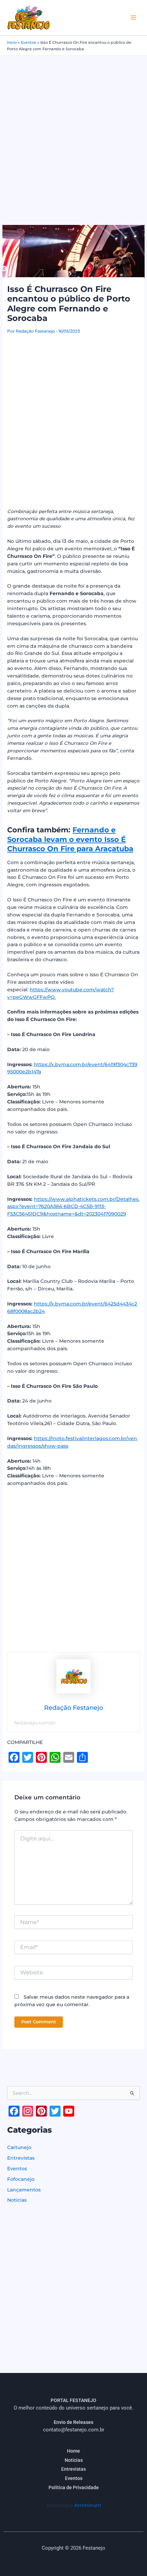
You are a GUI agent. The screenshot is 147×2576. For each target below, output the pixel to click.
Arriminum (88, 2505)
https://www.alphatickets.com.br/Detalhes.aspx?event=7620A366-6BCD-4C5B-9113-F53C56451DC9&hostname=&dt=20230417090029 (73, 1207)
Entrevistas (21, 2158)
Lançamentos (24, 2190)
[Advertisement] (73, 133)
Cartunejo (19, 2147)
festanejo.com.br (35, 1723)
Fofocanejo (21, 2179)
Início (12, 42)
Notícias (17, 2200)
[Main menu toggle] (133, 18)
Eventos (29, 42)
